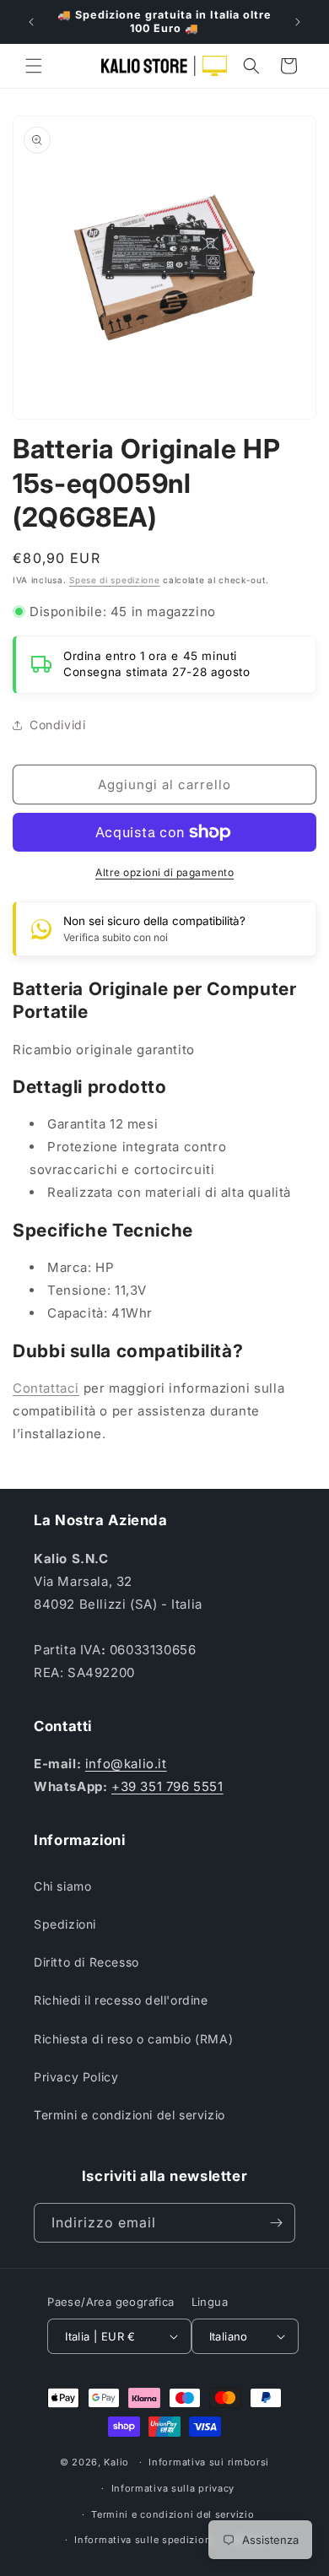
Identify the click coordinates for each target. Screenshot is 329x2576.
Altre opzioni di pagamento (164, 872)
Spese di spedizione (114, 580)
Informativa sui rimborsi (209, 2462)
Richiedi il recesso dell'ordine (121, 2000)
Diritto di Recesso (86, 1962)
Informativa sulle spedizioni (144, 2540)
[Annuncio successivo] (298, 22)
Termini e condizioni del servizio (129, 2115)
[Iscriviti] (276, 2223)
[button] (34, 66)
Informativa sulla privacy (173, 2488)
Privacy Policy (76, 2077)
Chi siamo (62, 1886)
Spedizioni (65, 1924)
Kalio (116, 2462)
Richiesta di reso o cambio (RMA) (133, 2039)
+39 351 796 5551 (167, 1786)
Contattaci (46, 1388)
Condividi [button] (57, 725)
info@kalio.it (126, 1764)
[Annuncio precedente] (31, 22)
